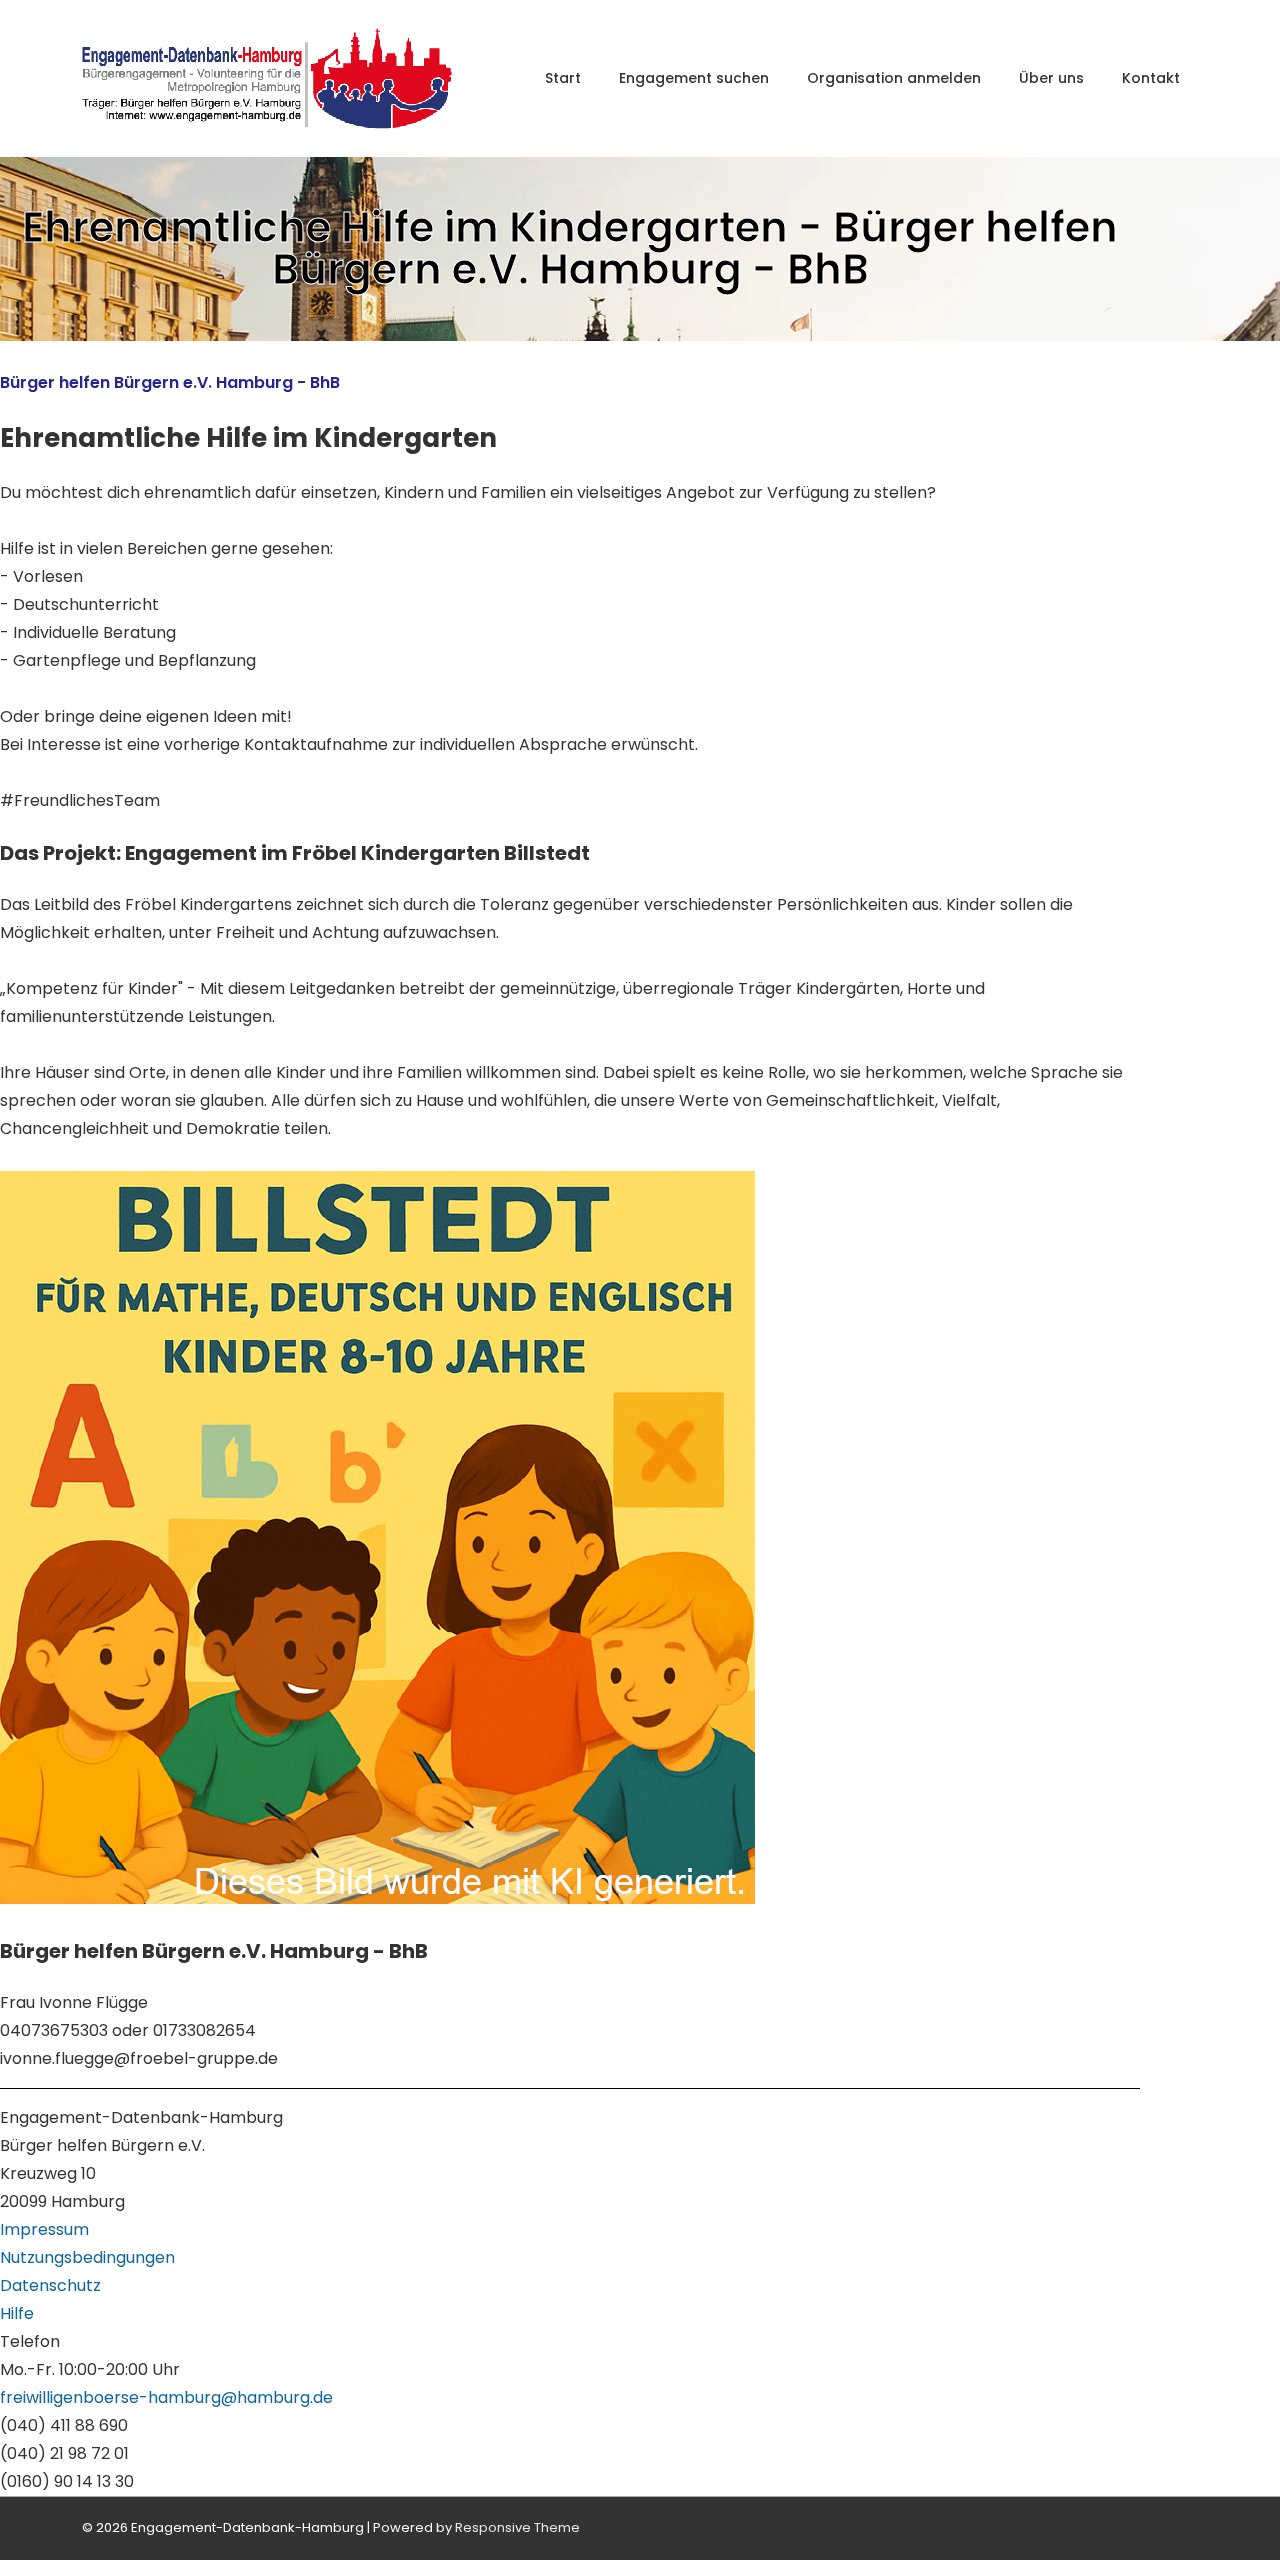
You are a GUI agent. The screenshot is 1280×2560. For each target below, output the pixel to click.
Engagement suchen (694, 78)
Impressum (44, 2229)
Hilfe (17, 2313)
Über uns (1051, 78)
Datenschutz (50, 2285)
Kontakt (1151, 78)
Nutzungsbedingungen (87, 2257)
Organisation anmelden (894, 78)
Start (563, 78)
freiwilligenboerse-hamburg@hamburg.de (166, 2397)
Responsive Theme (517, 2527)
